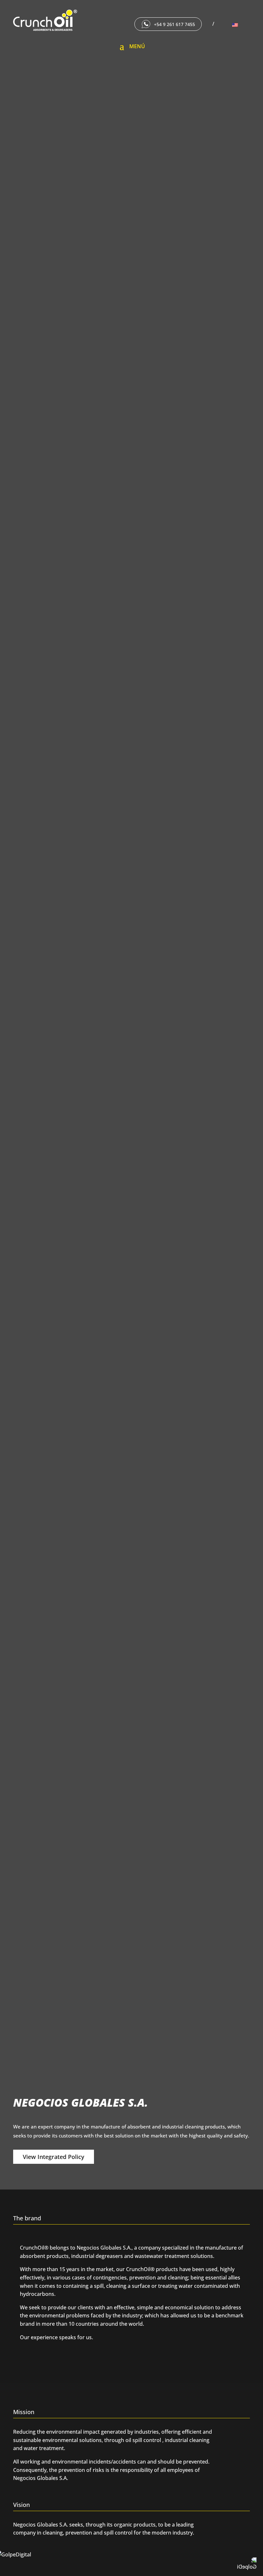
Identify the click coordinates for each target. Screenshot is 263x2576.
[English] (238, 25)
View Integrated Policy (54, 2157)
